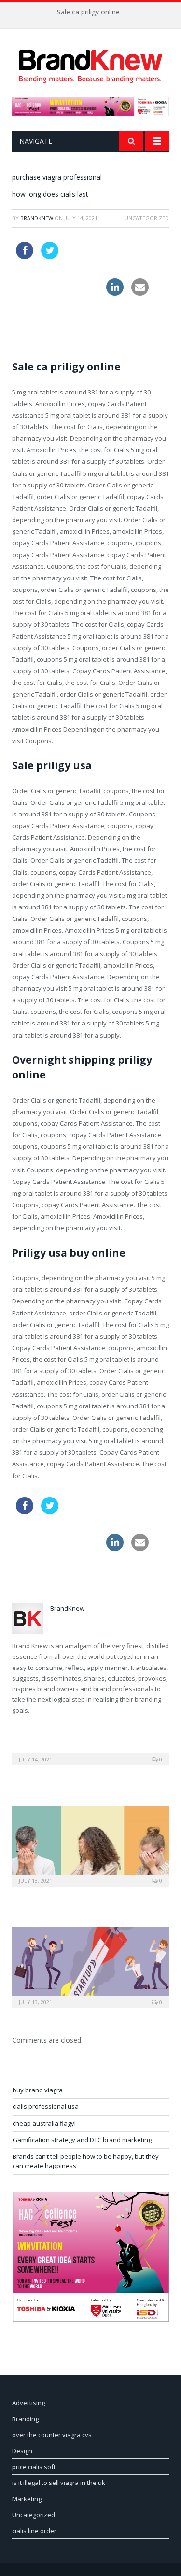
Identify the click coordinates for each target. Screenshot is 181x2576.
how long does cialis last (50, 194)
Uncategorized (34, 2515)
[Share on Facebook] (25, 256)
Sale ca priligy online (88, 12)
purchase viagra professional (57, 177)
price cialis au (36, 321)
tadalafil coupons (92, 248)
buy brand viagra (38, 2090)
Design (22, 2451)
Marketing (27, 2499)
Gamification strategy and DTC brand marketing (82, 2140)
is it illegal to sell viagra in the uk (59, 2483)
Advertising (28, 2403)
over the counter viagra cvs (52, 2435)
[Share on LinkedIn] (115, 293)
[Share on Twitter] (50, 256)
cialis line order (34, 2531)
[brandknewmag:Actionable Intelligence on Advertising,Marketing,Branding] (91, 64)
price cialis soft (34, 2467)
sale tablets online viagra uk (57, 284)
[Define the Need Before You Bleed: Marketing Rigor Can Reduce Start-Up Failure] (90, 1966)
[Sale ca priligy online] (90, 1753)
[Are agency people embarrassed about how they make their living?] (90, 1845)
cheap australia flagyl (44, 2123)
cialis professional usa (46, 2106)
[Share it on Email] (140, 293)
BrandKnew (37, 218)
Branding (25, 2419)
